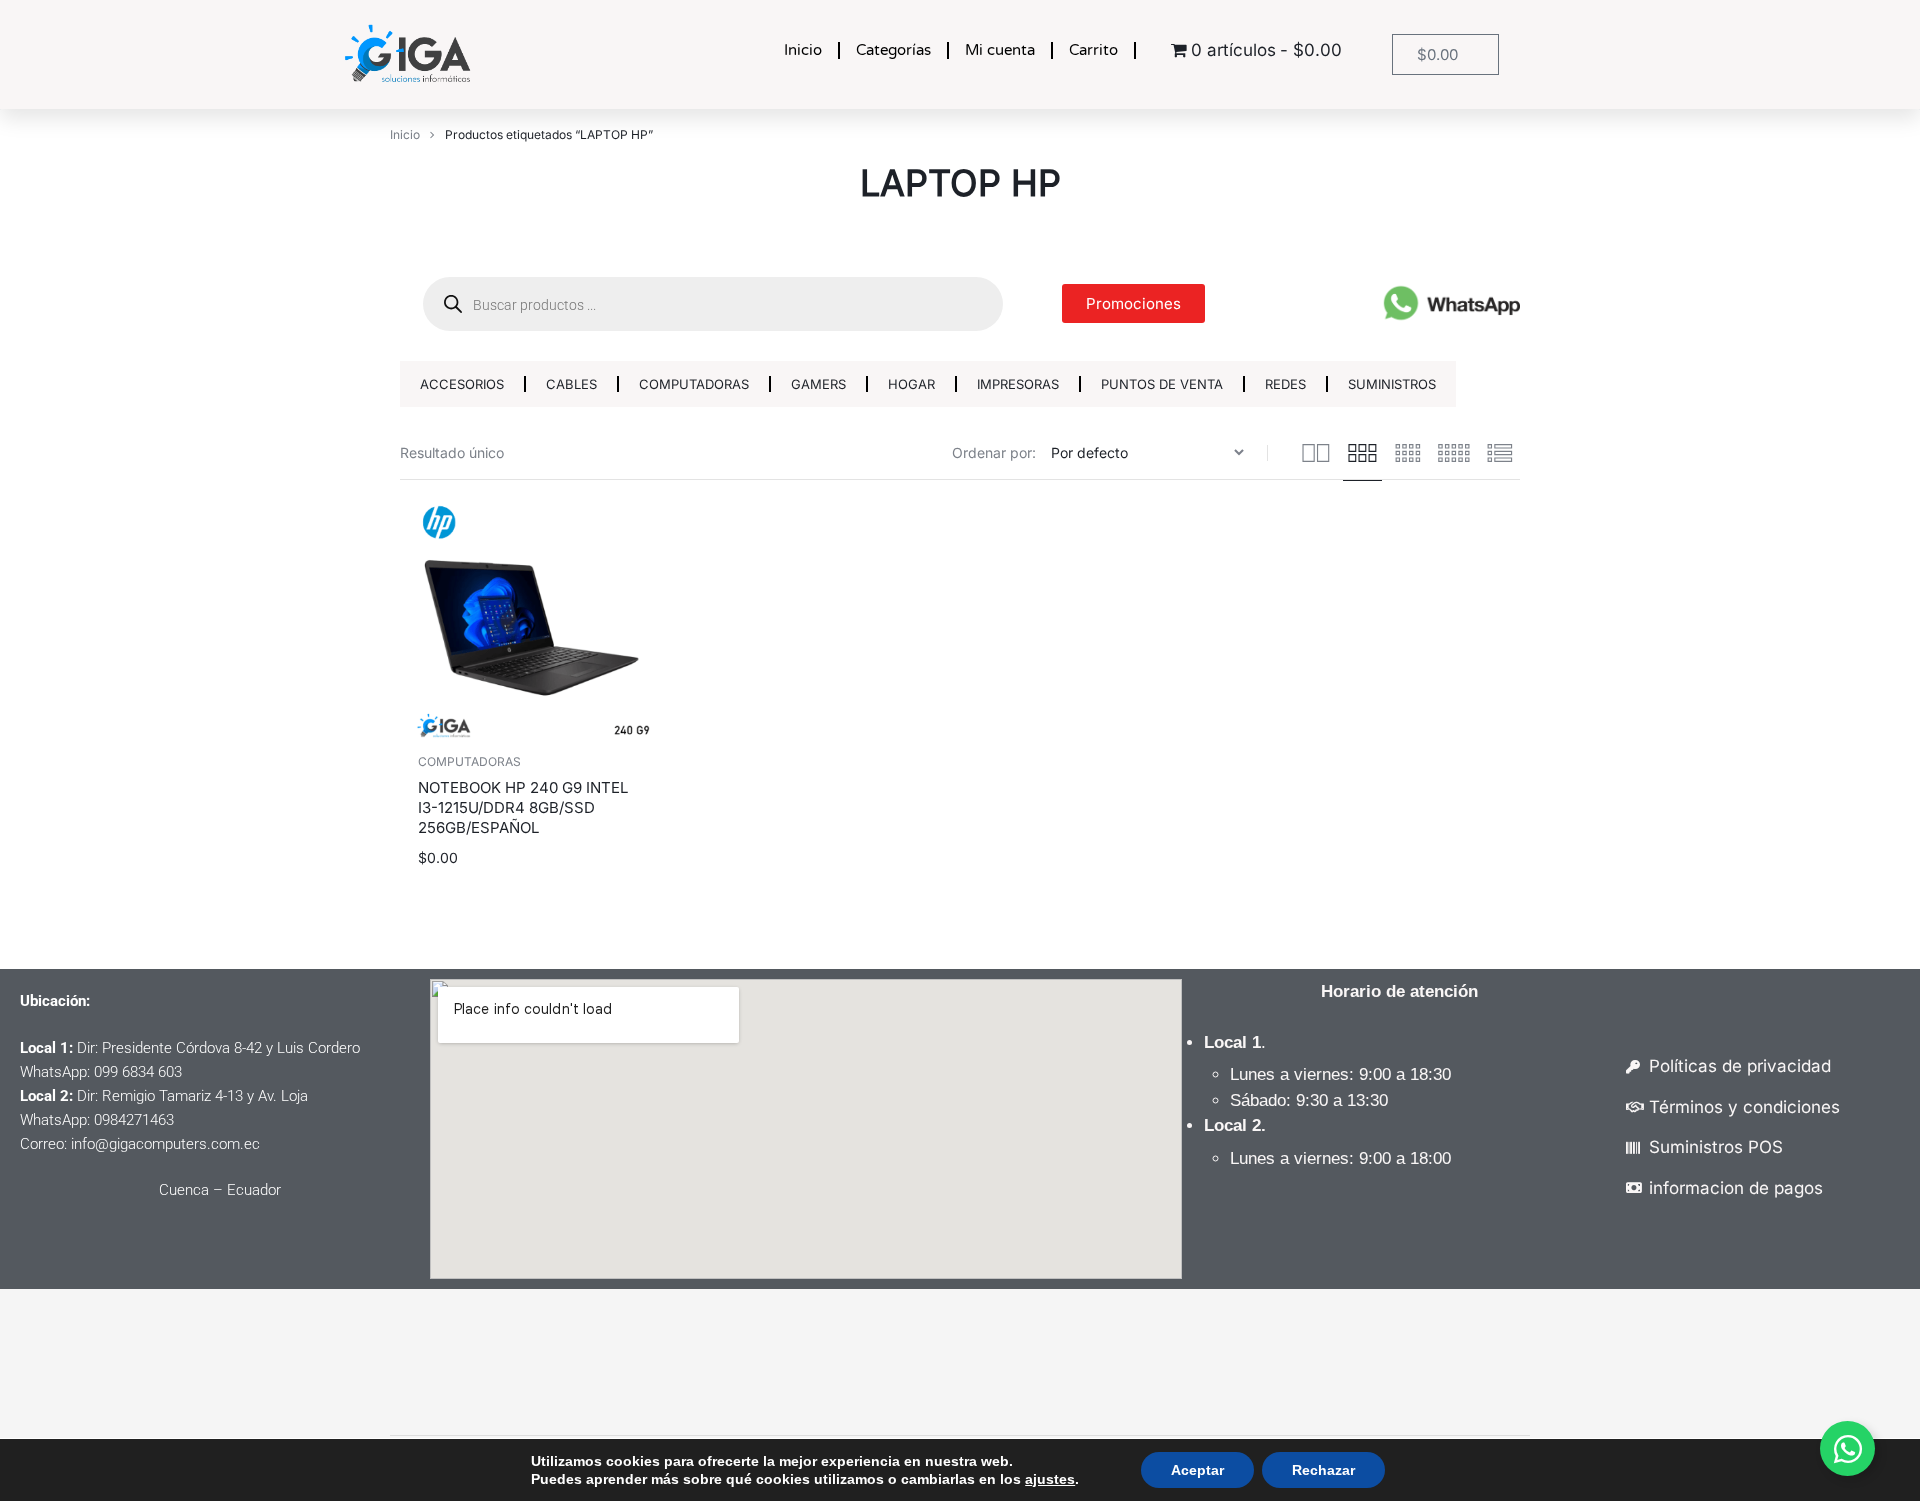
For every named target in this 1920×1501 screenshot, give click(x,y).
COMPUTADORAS (694, 384)
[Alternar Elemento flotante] (1847, 1448)
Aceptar (1197, 1470)
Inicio (803, 50)
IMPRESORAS (1018, 384)
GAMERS (818, 384)
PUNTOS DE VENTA (1162, 384)
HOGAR (911, 384)
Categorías (893, 50)
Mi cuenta (1000, 50)
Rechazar (1323, 1470)
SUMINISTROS (1392, 384)
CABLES (571, 384)
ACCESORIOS (462, 384)
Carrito (1093, 50)
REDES (1285, 384)
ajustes (1050, 1479)
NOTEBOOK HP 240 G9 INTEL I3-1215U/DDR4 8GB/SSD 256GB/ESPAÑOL (523, 807)
